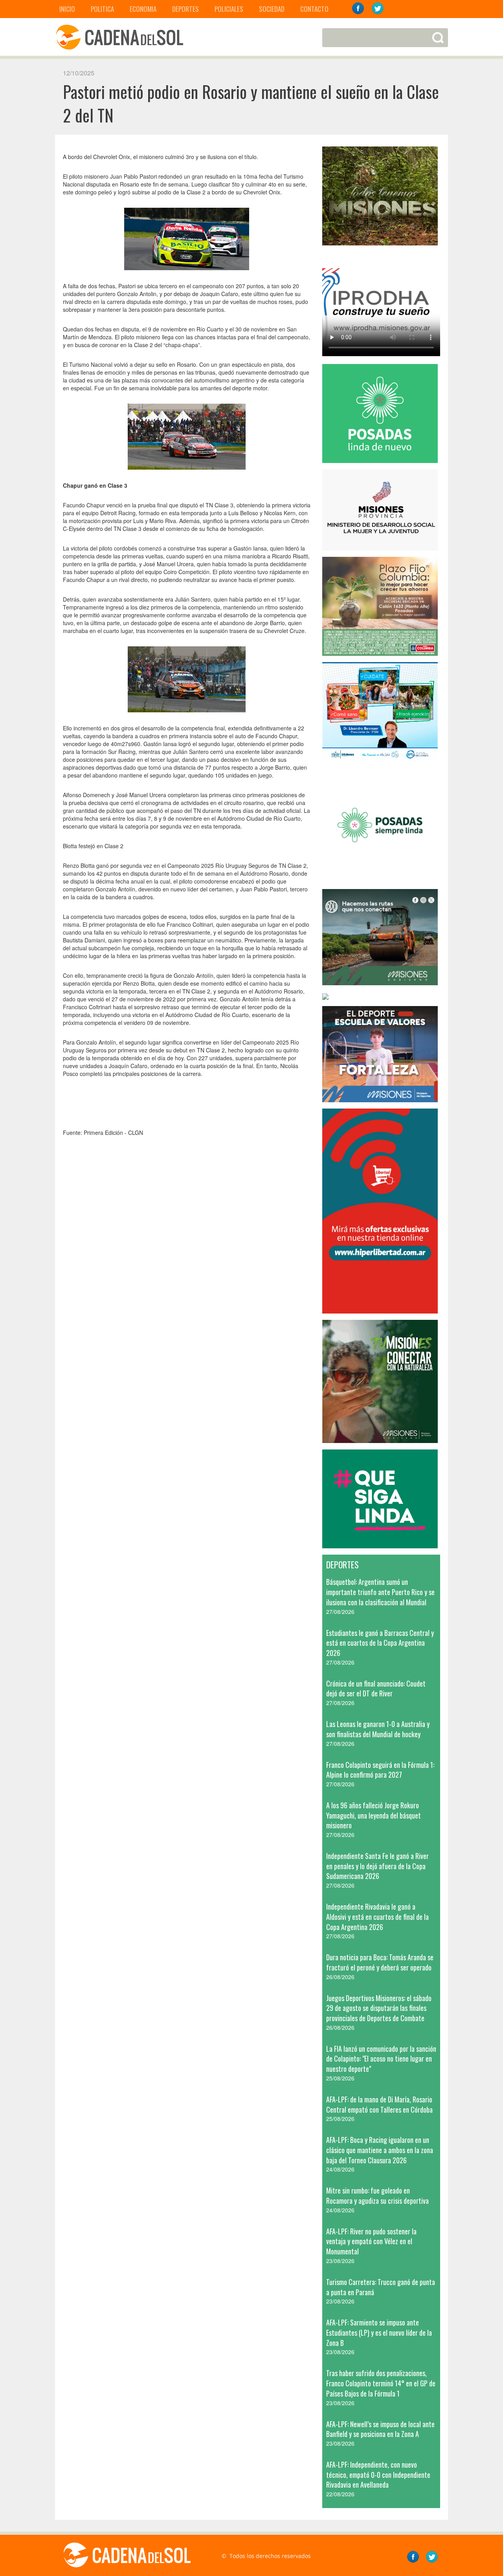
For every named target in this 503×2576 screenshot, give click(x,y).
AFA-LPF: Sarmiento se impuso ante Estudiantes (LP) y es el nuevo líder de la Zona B (379, 2332)
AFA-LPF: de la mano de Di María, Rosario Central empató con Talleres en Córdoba (379, 2104)
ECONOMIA (143, 9)
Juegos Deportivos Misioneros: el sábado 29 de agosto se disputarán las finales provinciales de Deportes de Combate (379, 2008)
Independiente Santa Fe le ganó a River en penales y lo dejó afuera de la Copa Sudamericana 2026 (377, 1866)
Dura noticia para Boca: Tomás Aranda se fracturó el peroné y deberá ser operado (380, 1962)
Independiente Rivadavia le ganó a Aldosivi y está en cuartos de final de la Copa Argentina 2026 (377, 1916)
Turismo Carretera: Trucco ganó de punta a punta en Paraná (381, 2287)
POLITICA (102, 9)
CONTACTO (314, 9)
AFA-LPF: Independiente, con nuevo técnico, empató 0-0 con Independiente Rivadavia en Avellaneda (378, 2474)
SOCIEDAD (272, 9)
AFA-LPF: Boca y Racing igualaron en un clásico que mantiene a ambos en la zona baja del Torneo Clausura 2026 (380, 2150)
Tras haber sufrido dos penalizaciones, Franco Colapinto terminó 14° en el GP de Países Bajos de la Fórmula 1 (381, 2383)
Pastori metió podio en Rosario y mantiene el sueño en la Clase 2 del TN (251, 103)
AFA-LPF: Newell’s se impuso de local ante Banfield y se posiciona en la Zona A (380, 2429)
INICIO (67, 9)
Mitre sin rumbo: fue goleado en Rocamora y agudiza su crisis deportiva (377, 2195)
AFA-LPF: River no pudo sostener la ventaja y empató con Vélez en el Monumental (371, 2241)
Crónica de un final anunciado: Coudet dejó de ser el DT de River (376, 1689)
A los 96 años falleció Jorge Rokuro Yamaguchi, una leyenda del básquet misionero (374, 1815)
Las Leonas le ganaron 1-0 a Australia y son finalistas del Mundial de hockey (378, 1729)
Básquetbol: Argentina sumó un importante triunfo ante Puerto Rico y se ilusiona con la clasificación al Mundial (380, 1592)
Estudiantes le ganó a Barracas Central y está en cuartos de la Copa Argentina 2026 (380, 1643)
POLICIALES (229, 9)
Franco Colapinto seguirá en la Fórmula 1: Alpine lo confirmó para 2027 (380, 1770)
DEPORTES (185, 9)
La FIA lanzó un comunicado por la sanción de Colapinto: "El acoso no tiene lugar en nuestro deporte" (381, 2059)
